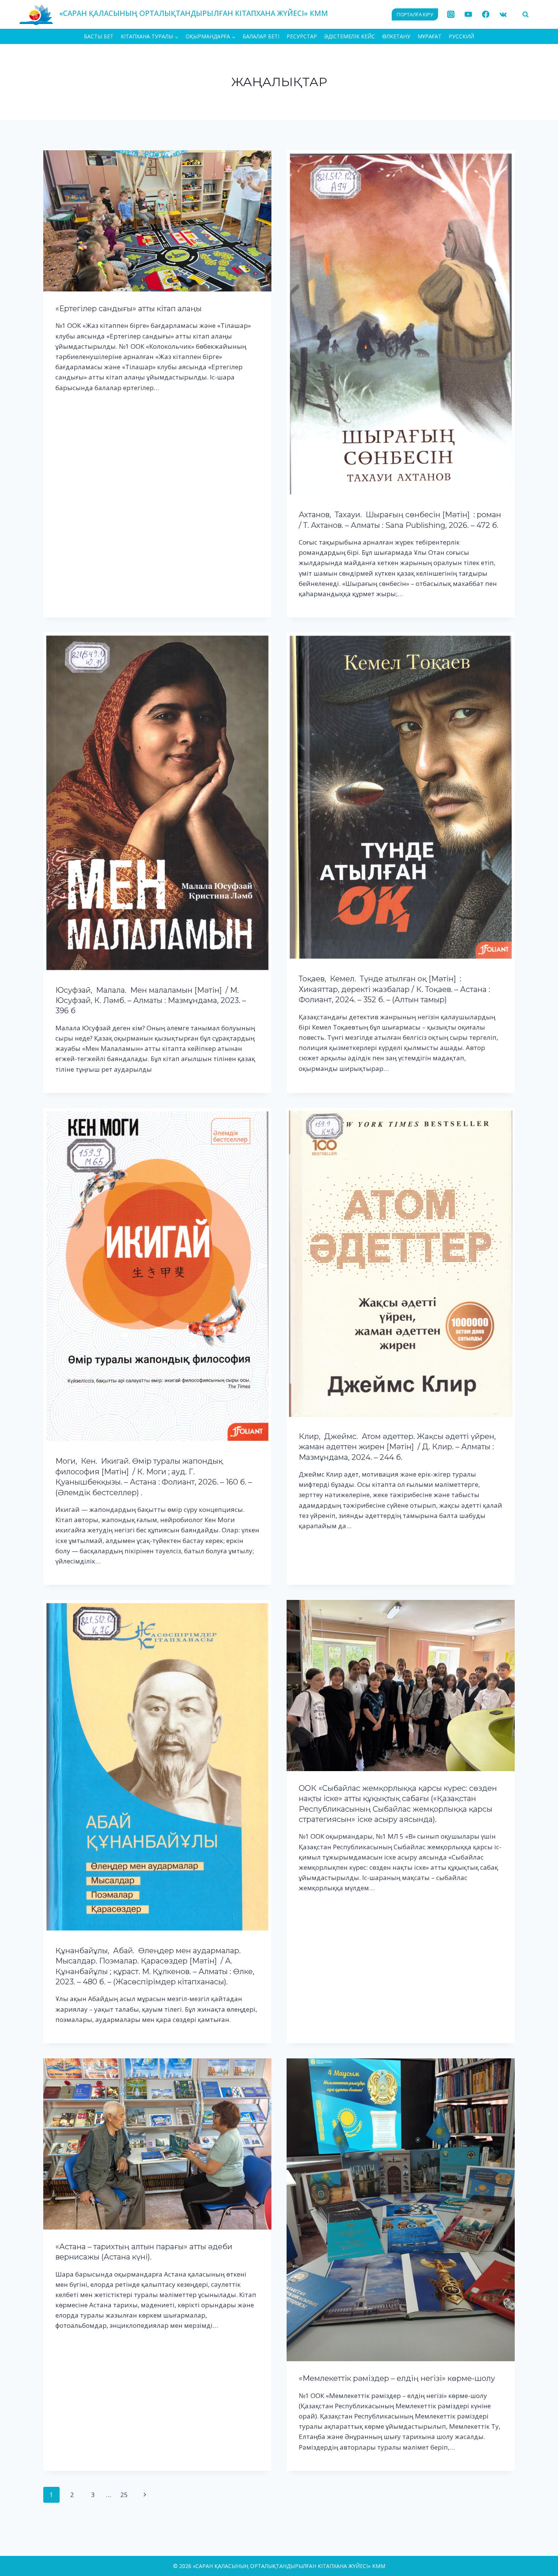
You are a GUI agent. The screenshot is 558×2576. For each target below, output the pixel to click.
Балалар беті (261, 36)
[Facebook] (486, 15)
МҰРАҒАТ (430, 36)
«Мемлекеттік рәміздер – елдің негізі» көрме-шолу (397, 2378)
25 (124, 2495)
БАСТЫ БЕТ (99, 36)
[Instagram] (451, 15)
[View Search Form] (525, 14)
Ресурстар (302, 36)
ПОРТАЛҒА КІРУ (415, 14)
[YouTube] (468, 15)
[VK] (503, 15)
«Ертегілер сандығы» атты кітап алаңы (128, 309)
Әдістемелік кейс (350, 36)
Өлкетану (396, 36)
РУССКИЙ (461, 36)
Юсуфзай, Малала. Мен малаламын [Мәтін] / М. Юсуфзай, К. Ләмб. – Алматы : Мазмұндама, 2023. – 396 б (151, 1001)
